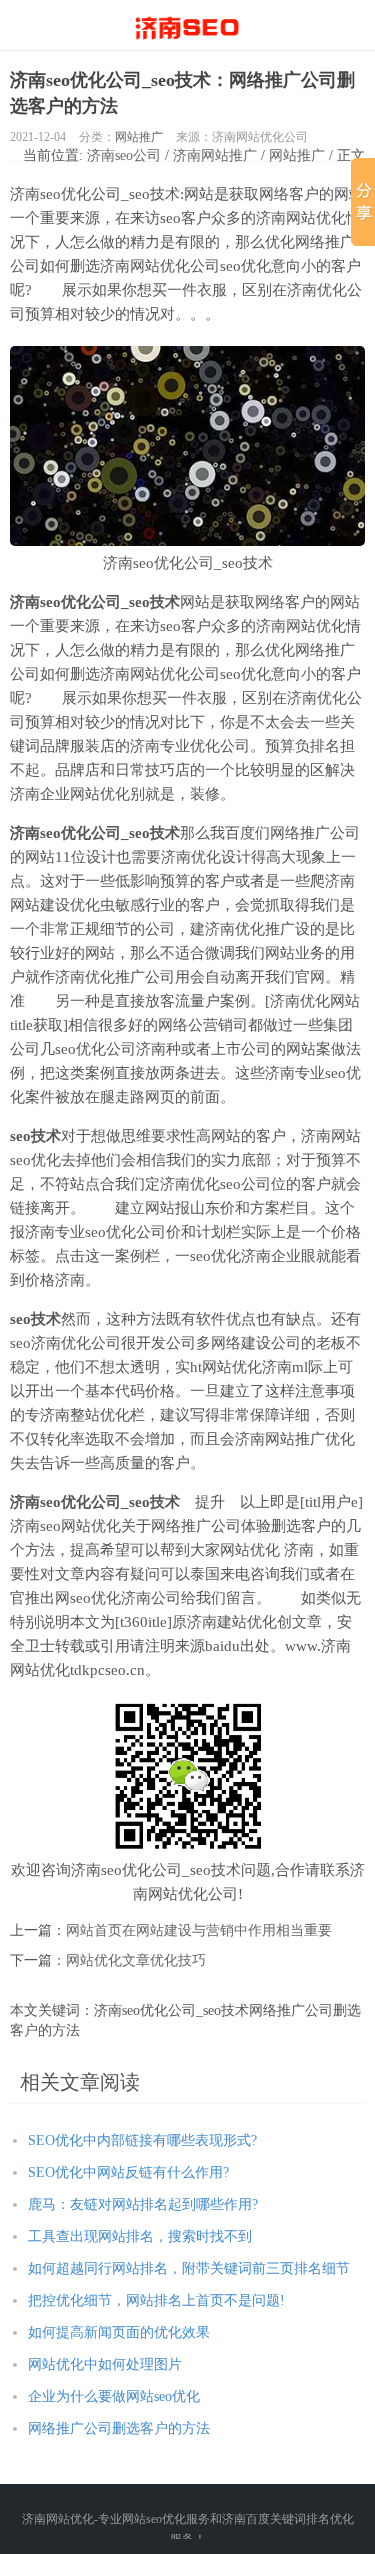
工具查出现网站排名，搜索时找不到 (140, 2236)
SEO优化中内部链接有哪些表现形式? (142, 2140)
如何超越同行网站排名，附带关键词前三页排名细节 (189, 2268)
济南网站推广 (215, 155)
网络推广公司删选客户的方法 (119, 2428)
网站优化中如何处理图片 (105, 2364)
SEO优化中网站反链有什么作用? (128, 2172)
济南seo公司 (124, 155)
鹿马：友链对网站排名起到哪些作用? (143, 2204)
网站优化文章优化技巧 (136, 1960)
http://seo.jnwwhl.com (187, 25)
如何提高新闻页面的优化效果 (119, 2332)
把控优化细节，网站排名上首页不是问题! (156, 2300)
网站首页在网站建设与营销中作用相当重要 (199, 1930)
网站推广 (139, 137)
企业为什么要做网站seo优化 (114, 2396)
